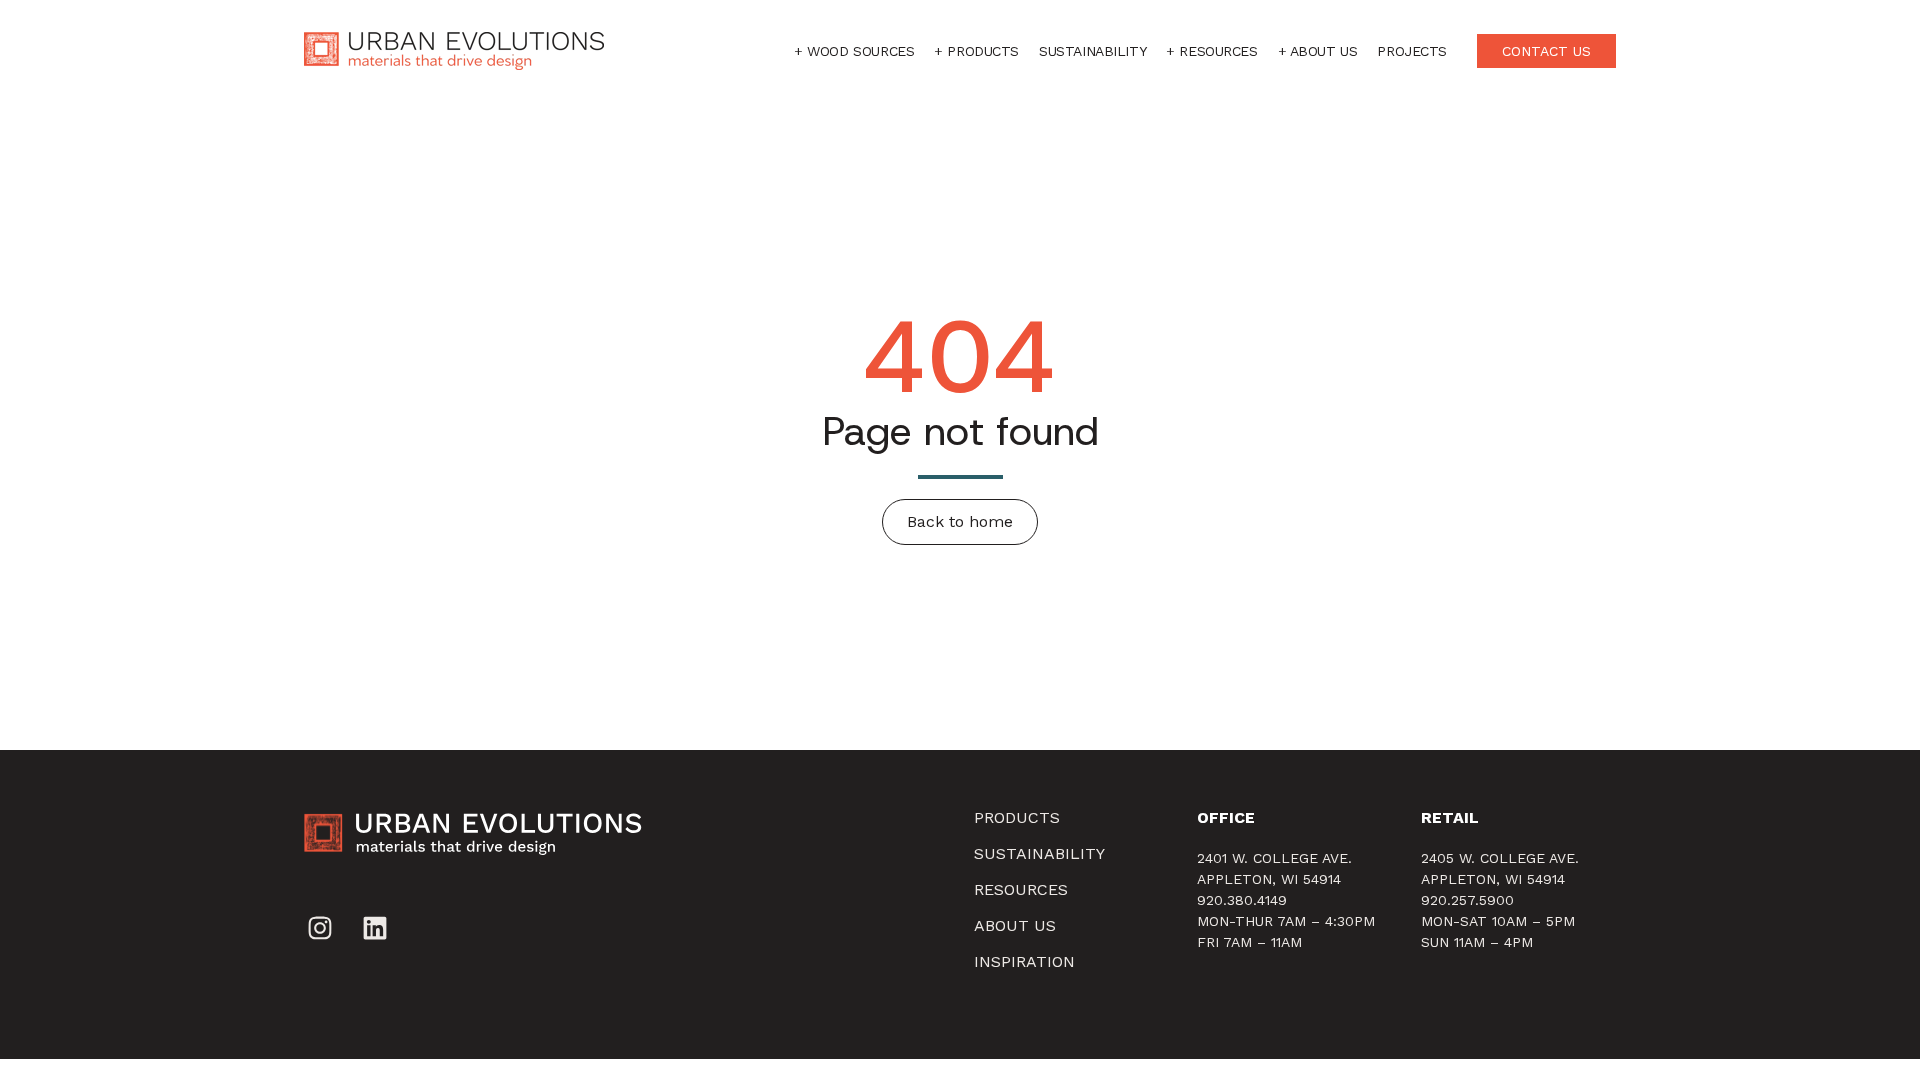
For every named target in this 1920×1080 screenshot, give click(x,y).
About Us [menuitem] (1015, 925)
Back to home (960, 521)
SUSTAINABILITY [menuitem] (1039, 853)
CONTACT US (1546, 51)
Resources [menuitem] (1021, 889)
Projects (1412, 51)
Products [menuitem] (1017, 817)
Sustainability (1092, 51)
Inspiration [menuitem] (1024, 961)
